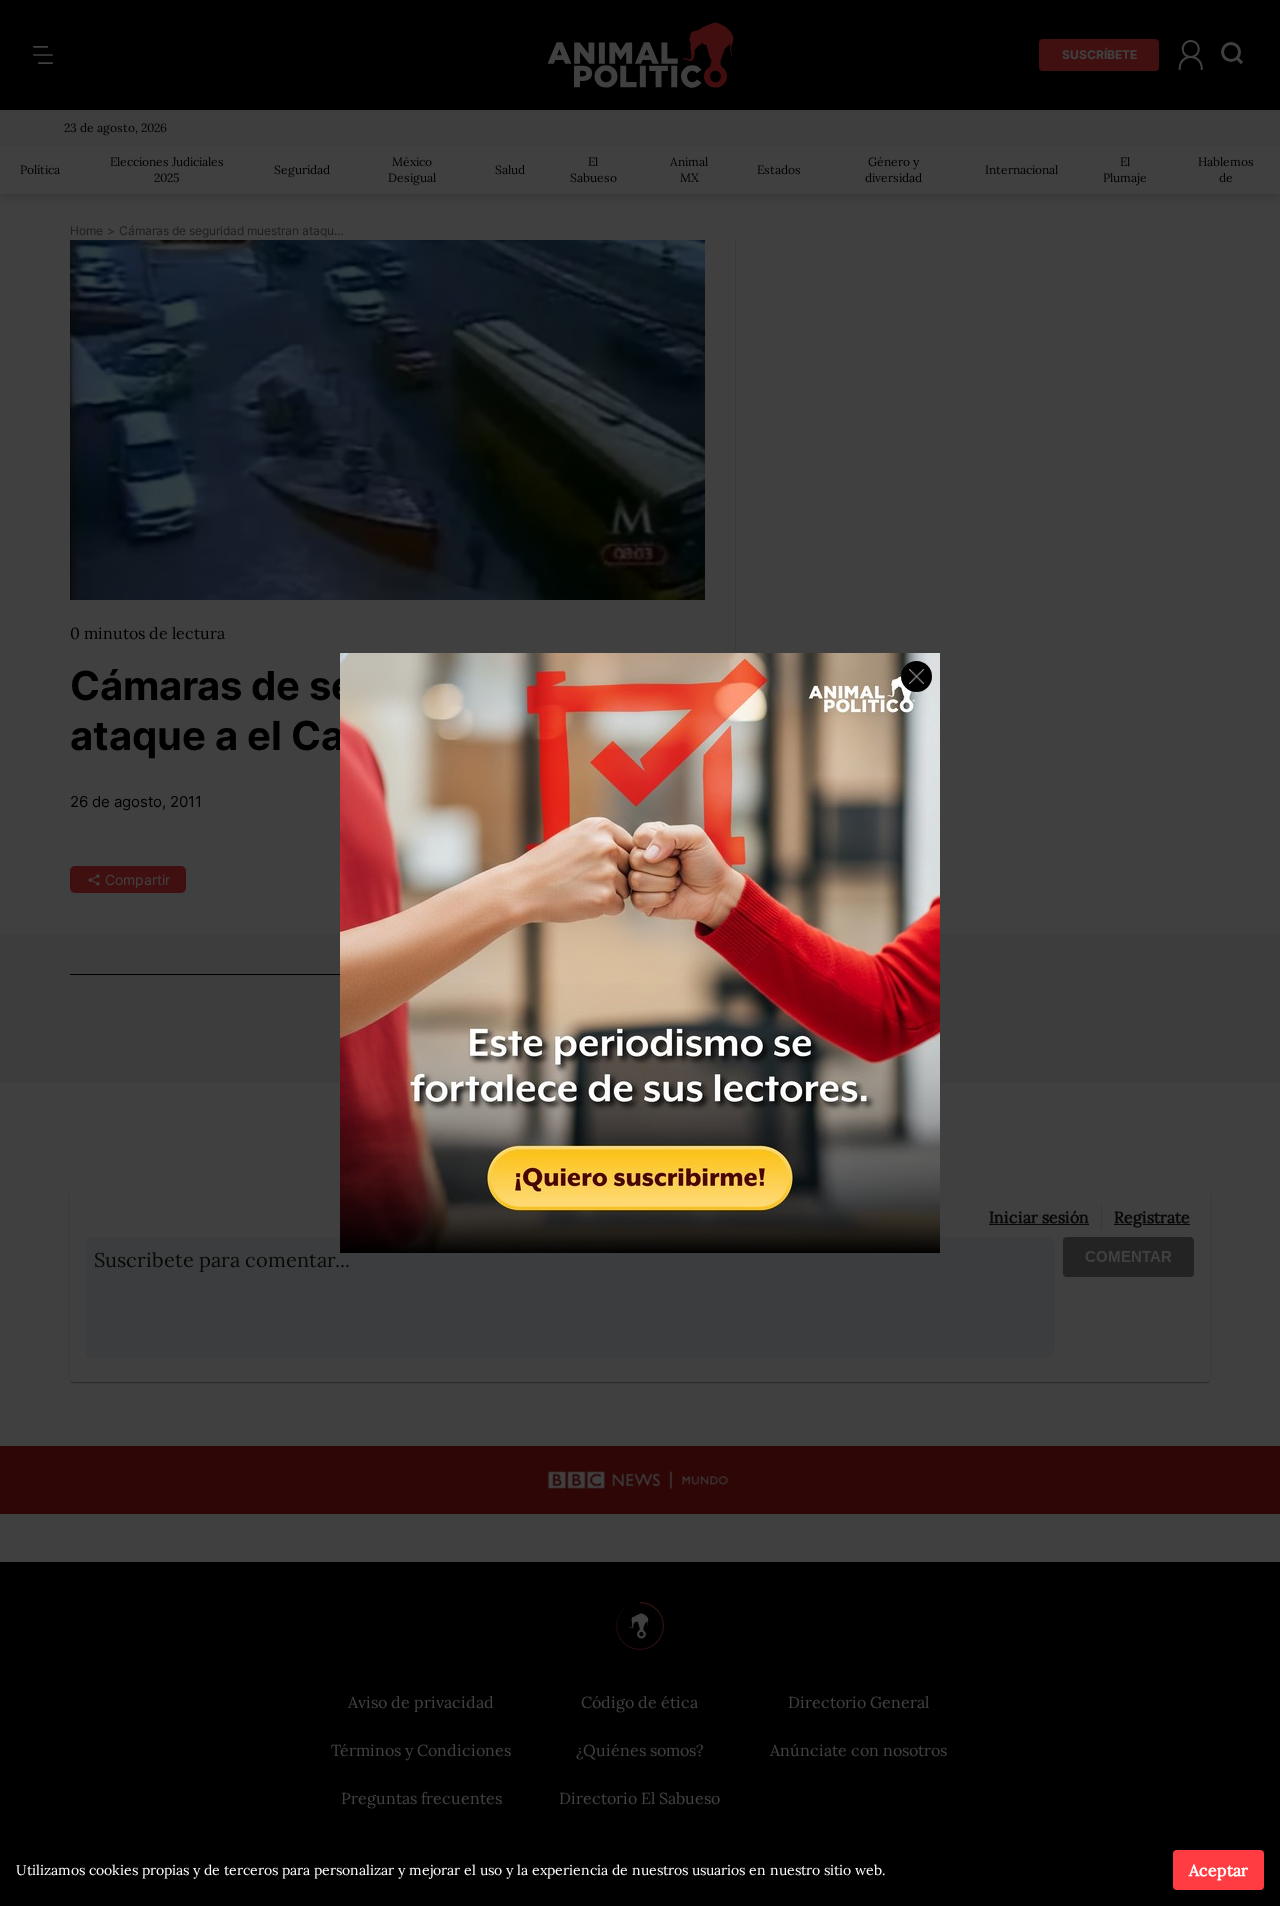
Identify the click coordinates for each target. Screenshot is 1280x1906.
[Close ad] (916, 676)
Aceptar (1218, 1870)
